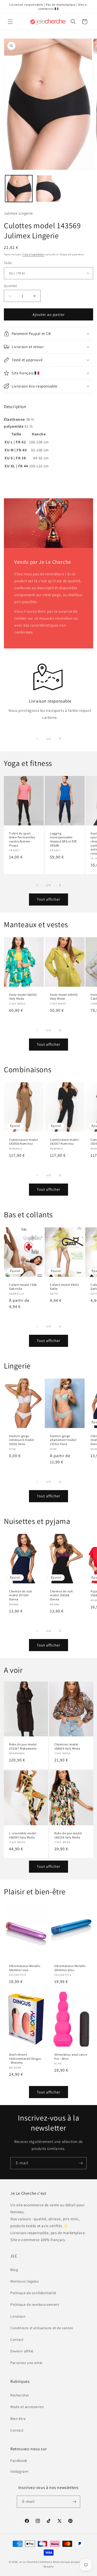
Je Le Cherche (28, 2562)
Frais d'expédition (33, 254)
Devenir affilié (22, 2351)
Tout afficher (48, 899)
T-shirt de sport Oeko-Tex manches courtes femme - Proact (22, 839)
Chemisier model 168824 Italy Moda (67, 1746)
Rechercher (20, 2395)
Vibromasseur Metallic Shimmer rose (25, 1968)
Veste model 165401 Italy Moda (64, 997)
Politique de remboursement (35, 2304)
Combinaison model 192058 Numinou (23, 1142)
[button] (10, 22)
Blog (14, 2270)
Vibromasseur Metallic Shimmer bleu (70, 1968)
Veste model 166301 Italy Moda (23, 997)
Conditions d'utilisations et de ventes (42, 2328)
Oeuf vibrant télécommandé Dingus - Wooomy (25, 2058)
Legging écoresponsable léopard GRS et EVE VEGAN (63, 839)
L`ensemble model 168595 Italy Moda (23, 1835)
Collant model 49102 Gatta (64, 1287)
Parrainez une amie (26, 2363)
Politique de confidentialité (33, 2293)
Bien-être (18, 2419)
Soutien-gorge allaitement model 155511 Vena (63, 1440)
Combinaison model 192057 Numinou (64, 1142)
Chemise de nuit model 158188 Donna (61, 1595)
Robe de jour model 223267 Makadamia (23, 1746)
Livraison (18, 2316)
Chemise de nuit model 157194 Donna (21, 1595)
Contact (17, 2339)
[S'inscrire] (81, 2163)
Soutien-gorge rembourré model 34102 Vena (21, 1440)
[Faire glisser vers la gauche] (37, 739)
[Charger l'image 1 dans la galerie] (19, 189)
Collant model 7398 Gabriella (23, 1287)
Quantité (10, 286)
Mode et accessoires (27, 2407)
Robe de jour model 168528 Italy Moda (68, 1835)
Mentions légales (25, 2281)
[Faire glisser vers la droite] (60, 739)
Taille (8, 263)
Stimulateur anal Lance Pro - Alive (71, 2056)
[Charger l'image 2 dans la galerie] (48, 189)
